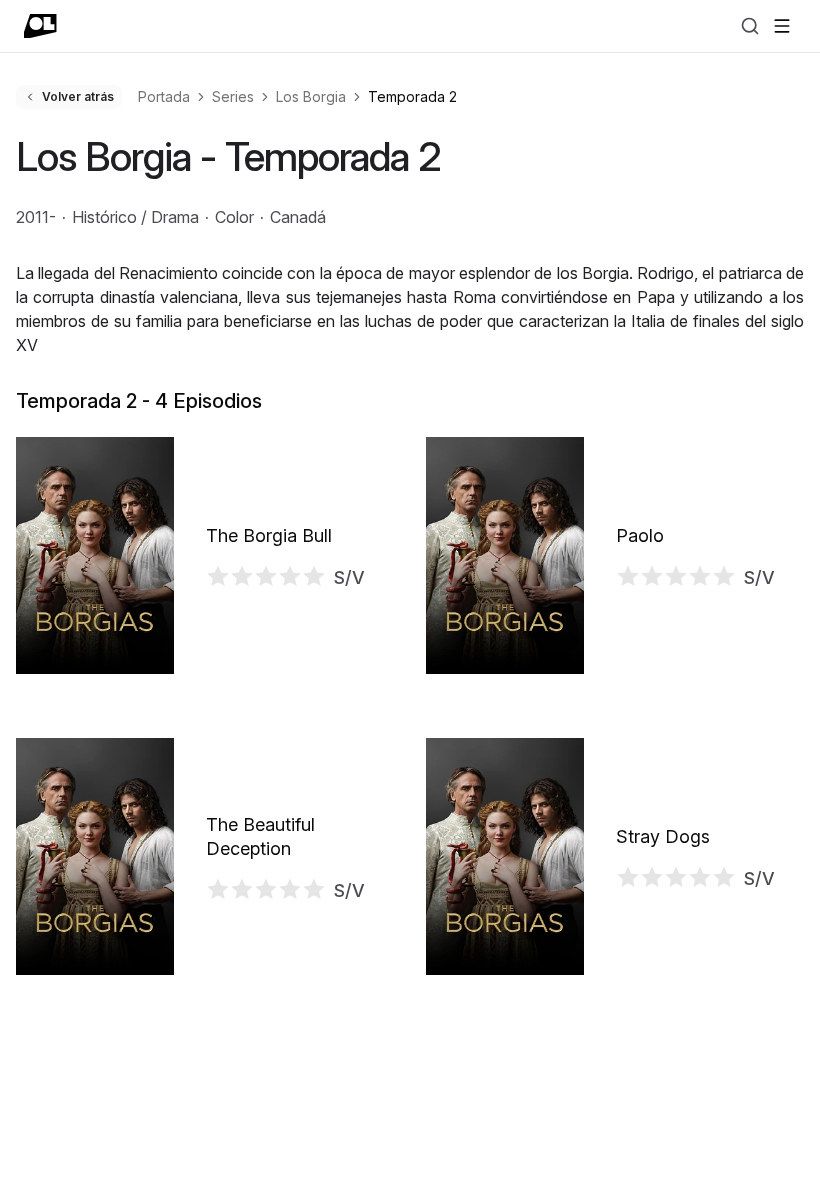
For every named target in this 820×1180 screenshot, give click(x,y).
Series (233, 96)
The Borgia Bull (269, 535)
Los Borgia (311, 96)
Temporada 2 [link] (412, 96)
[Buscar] (750, 26)
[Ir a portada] (40, 26)
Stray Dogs (663, 836)
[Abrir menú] (782, 26)
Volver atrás (78, 96)
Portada (164, 96)
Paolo (640, 535)
